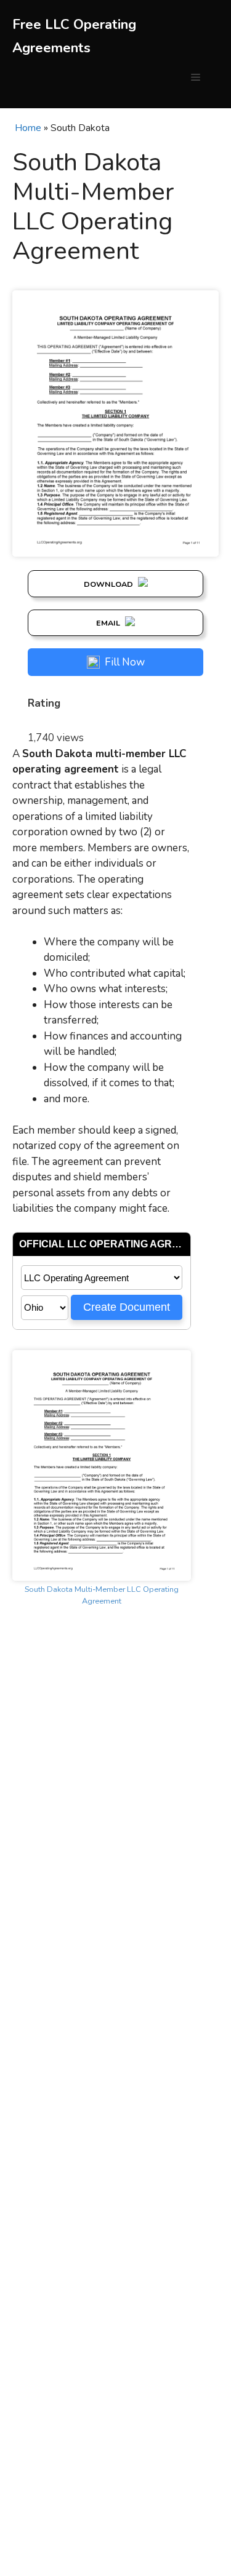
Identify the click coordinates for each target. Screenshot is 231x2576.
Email (109, 623)
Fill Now (125, 662)
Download (109, 584)
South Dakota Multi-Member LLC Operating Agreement (102, 1595)
